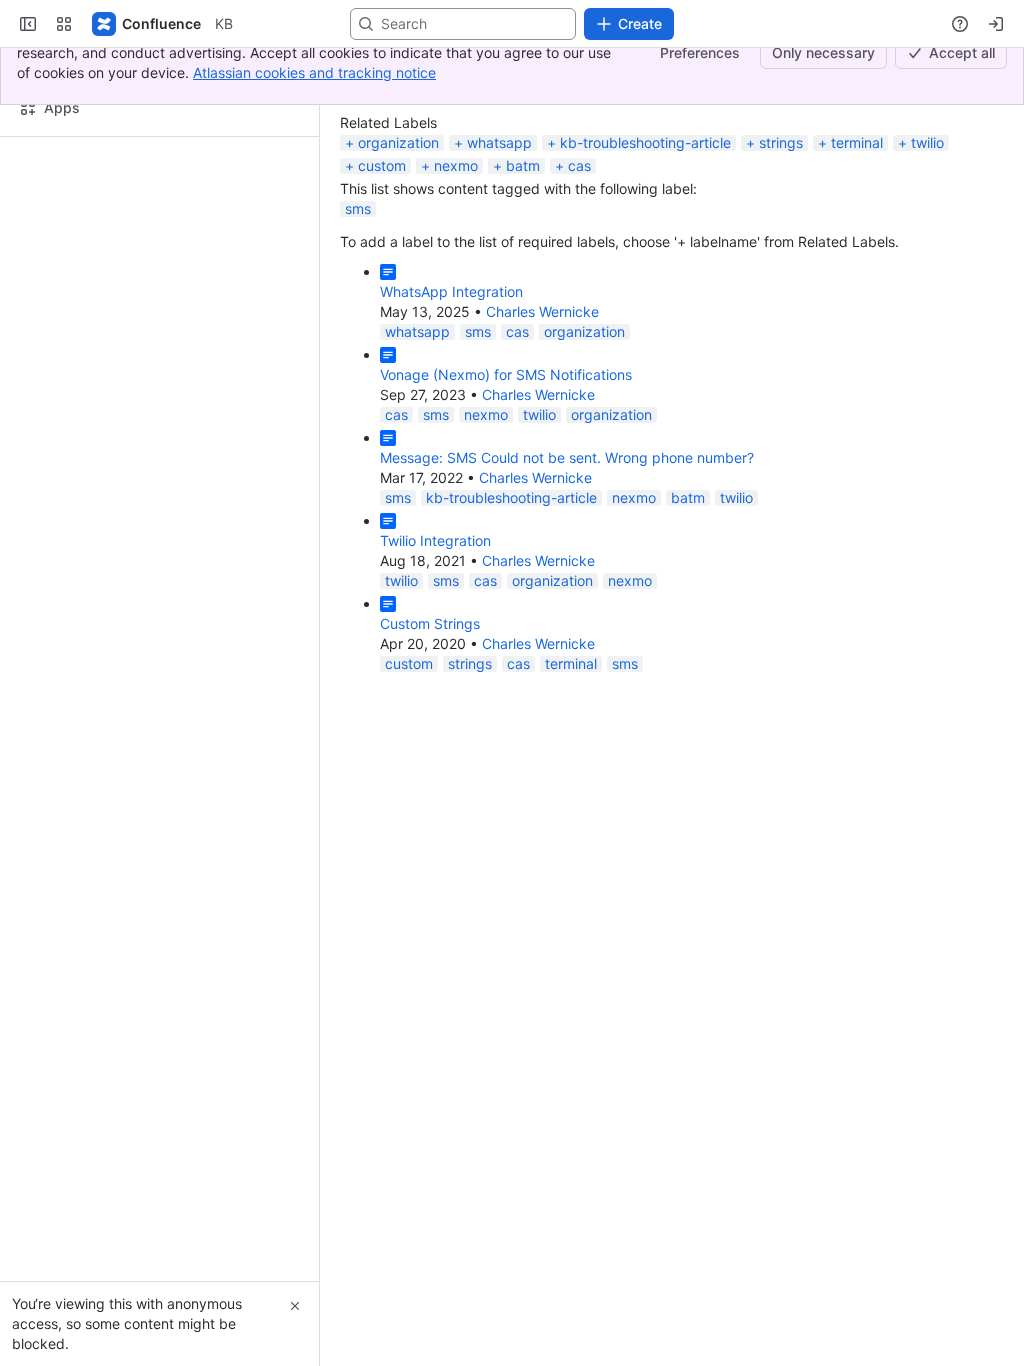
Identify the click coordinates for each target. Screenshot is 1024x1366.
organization (398, 247)
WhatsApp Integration (451, 396)
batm (523, 270)
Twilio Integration (435, 645)
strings (781, 247)
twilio (927, 247)
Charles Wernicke (542, 416)
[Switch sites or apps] (64, 129)
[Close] (295, 1306)
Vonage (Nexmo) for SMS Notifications (506, 479)
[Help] (960, 129)
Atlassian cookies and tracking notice (314, 72)
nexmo (456, 270)
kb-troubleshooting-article (645, 247)
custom (382, 270)
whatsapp (499, 247)
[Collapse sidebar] (28, 129)
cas (579, 270)
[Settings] (978, 189)
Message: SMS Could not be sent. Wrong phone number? (567, 562)
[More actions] (291, 270)
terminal (857, 247)
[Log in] (996, 129)
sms (358, 313)
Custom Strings (430, 728)
